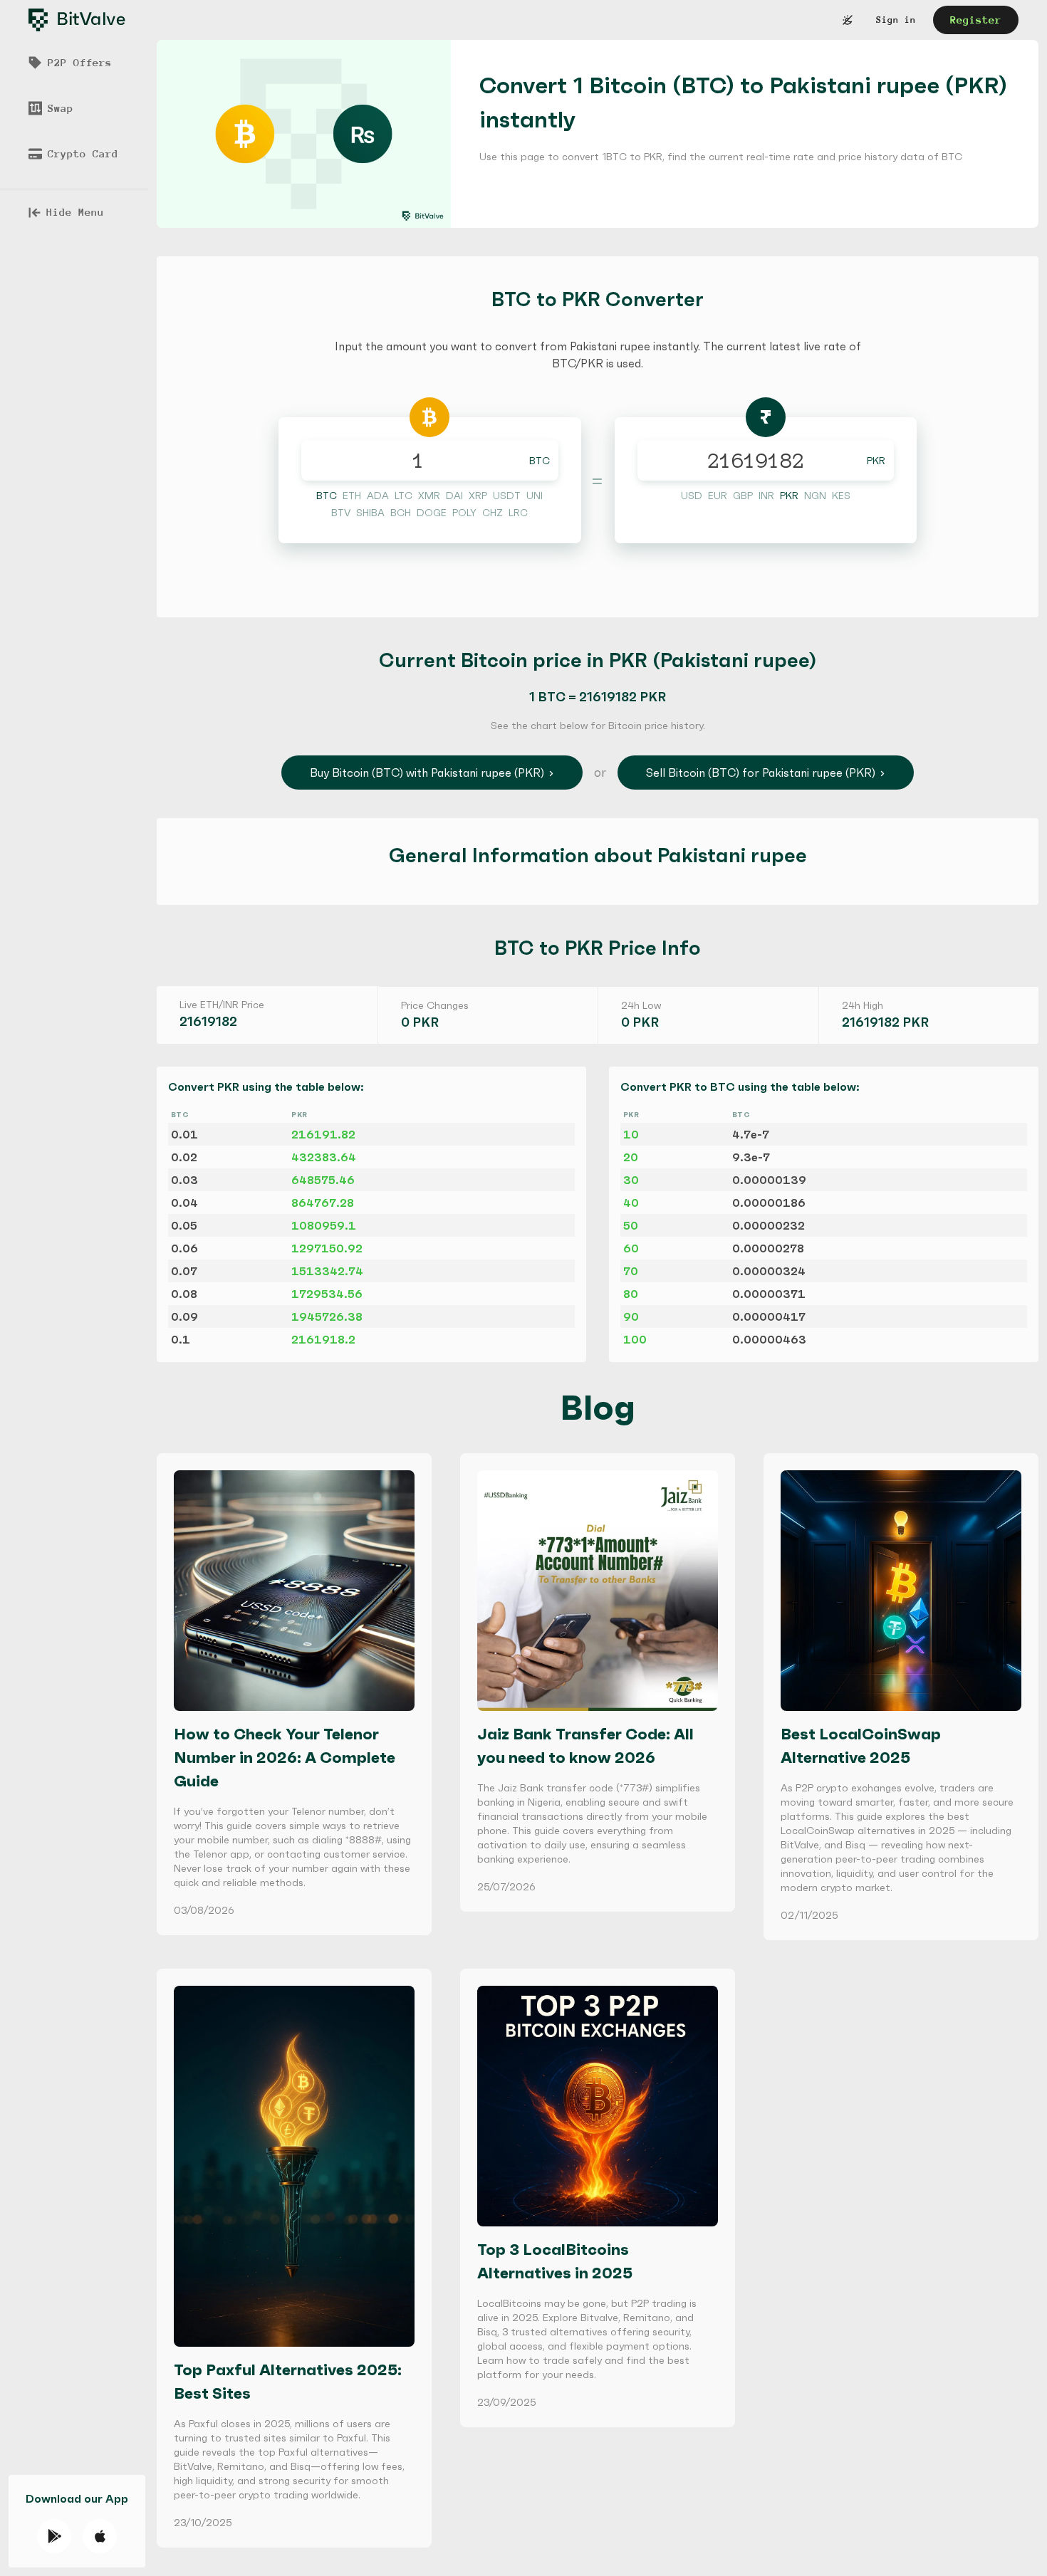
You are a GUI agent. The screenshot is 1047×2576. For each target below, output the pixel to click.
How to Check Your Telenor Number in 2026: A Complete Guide (285, 1758)
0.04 (184, 1203)
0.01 (184, 1134)
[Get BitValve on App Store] (100, 2536)
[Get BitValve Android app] (54, 2536)
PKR (876, 461)
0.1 (181, 1339)
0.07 (184, 1271)
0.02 (184, 1157)
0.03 (184, 1180)
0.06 (184, 1248)
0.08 (184, 1294)
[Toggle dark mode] (848, 20)
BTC (540, 461)
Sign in (896, 20)
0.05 (184, 1225)
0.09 (184, 1316)
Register (976, 20)
